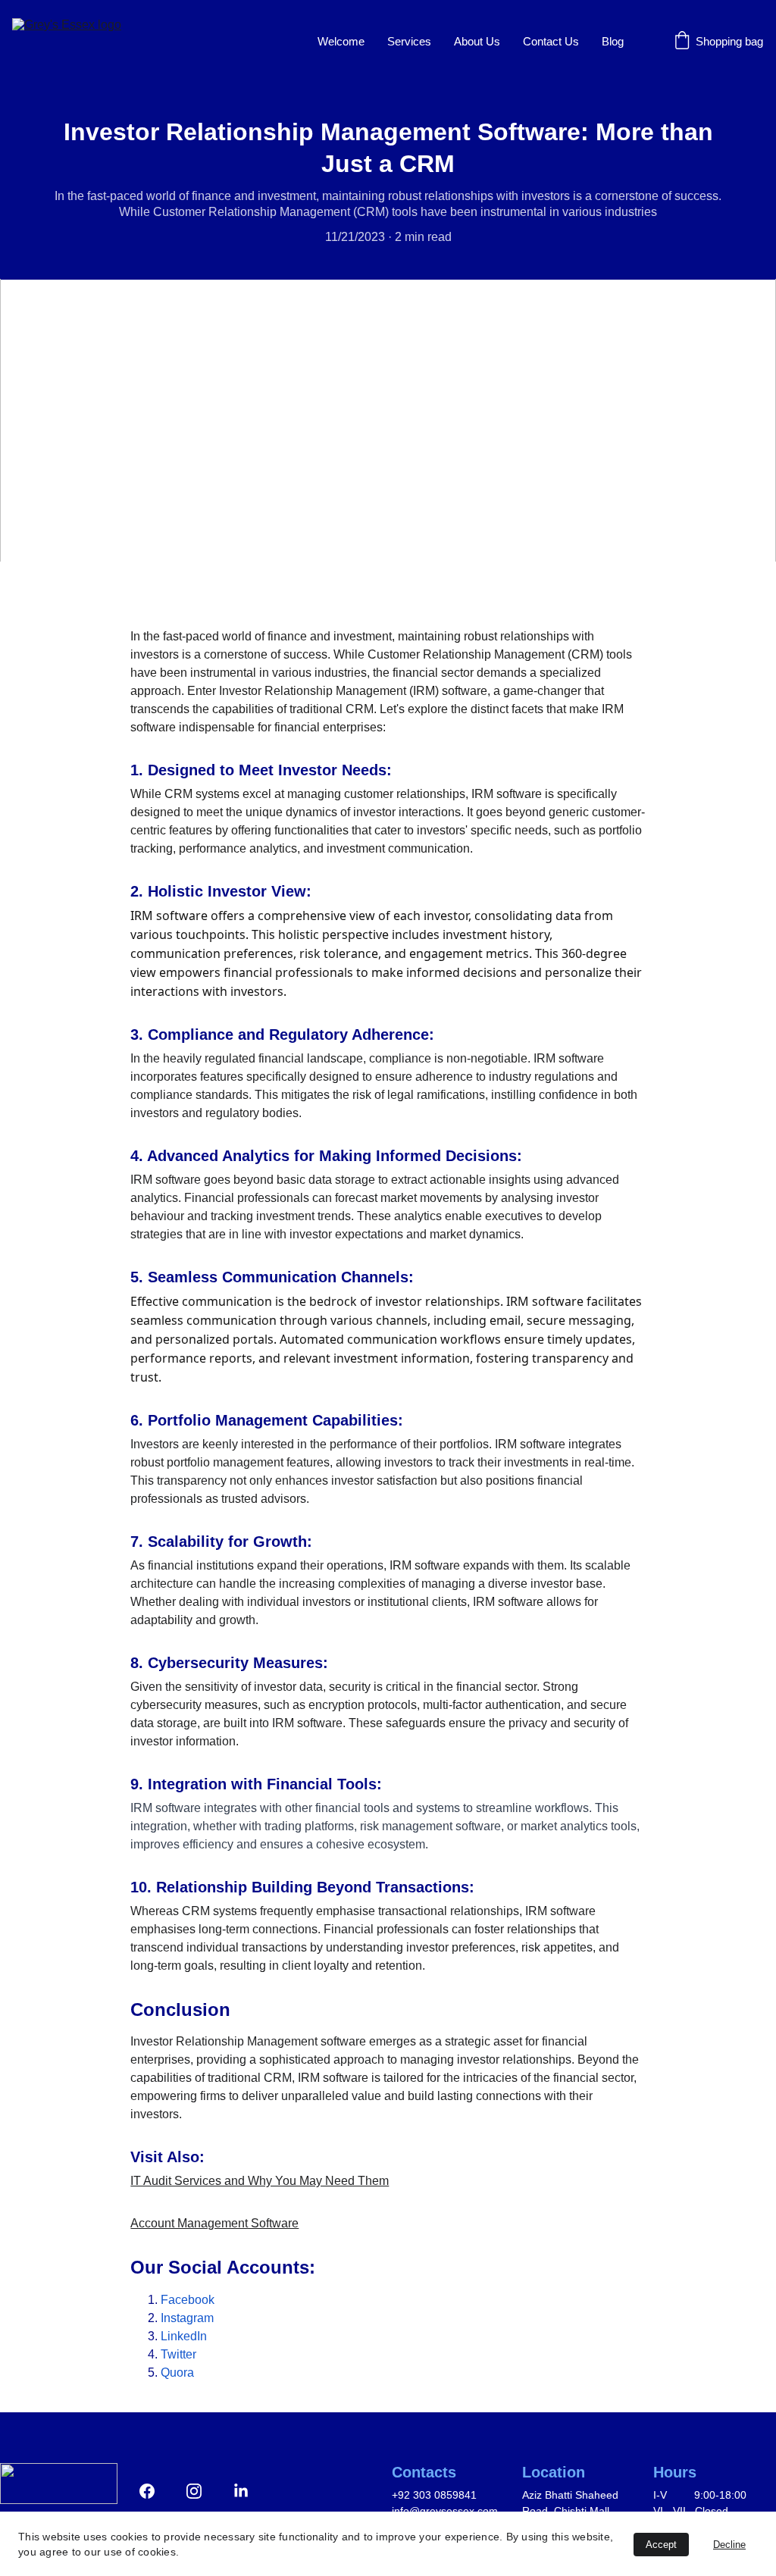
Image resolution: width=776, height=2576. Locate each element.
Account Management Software (214, 2223)
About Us (477, 41)
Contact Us (551, 41)
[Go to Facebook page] (155, 2491)
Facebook (188, 2300)
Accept (661, 2545)
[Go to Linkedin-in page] (241, 2491)
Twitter (178, 2354)
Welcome (341, 41)
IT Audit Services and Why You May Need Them (260, 2181)
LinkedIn (184, 2336)
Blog (613, 41)
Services (409, 41)
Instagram (187, 2318)
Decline (729, 2545)
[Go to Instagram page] (202, 2491)
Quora (177, 2373)
